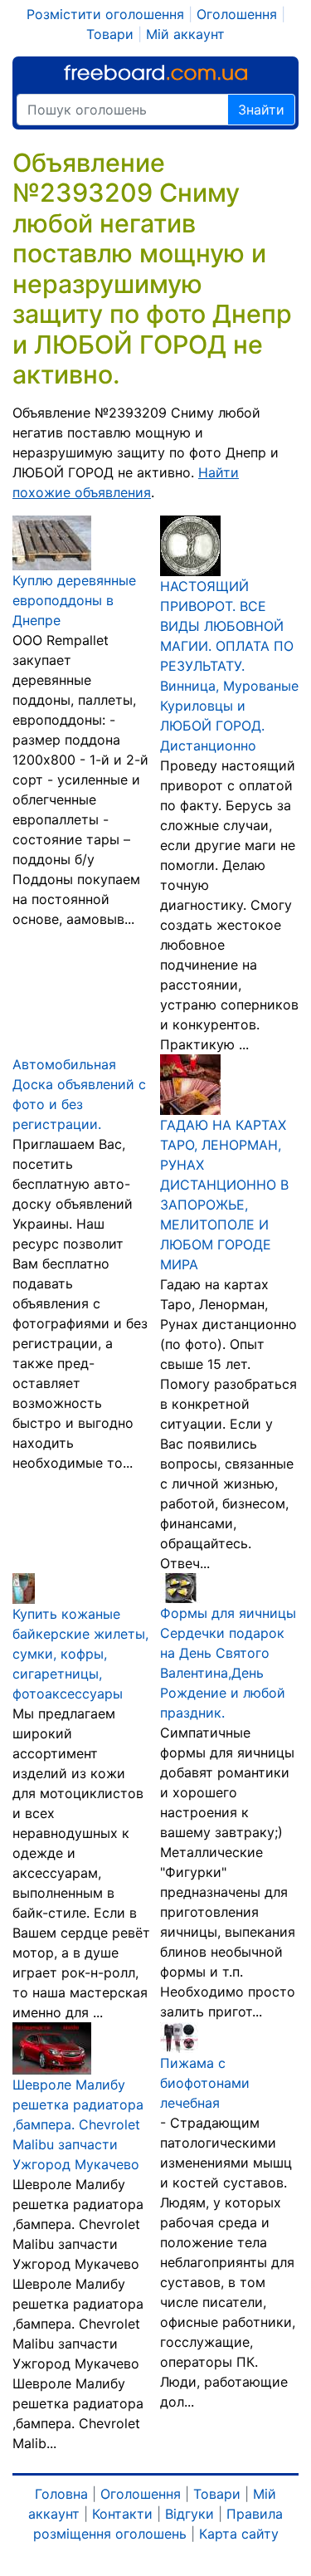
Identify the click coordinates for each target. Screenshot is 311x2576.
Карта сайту (239, 2534)
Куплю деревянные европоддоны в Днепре (74, 600)
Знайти (261, 110)
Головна (61, 2494)
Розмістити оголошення (105, 14)
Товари (110, 34)
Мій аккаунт (185, 34)
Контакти (122, 2514)
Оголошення (237, 14)
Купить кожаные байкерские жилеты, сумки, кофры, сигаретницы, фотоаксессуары (80, 1654)
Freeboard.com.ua (155, 73)
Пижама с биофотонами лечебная (205, 2083)
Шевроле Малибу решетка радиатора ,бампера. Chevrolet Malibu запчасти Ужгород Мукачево (78, 2124)
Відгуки (190, 2514)
